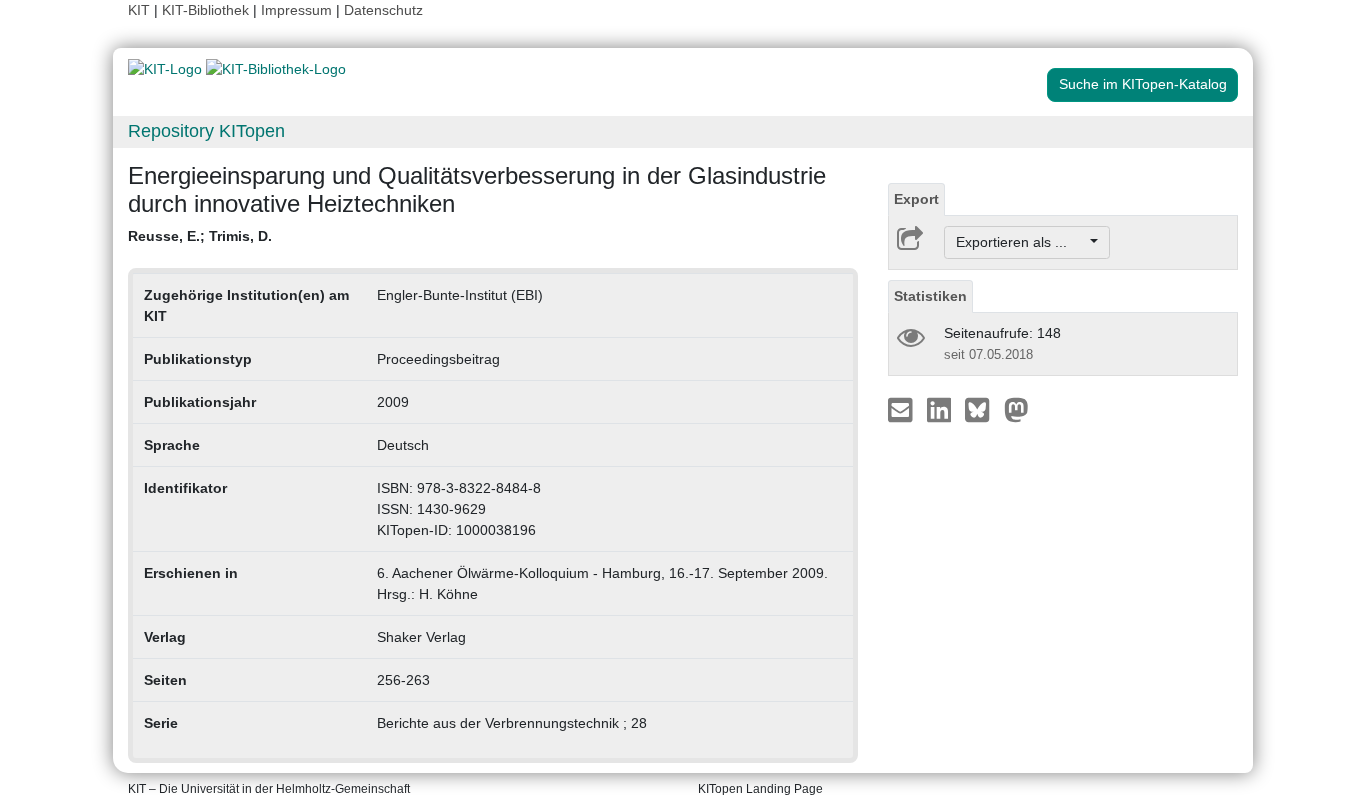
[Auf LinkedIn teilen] (941, 409)
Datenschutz (383, 10)
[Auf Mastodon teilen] (1016, 409)
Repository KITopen (206, 131)
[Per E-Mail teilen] (902, 409)
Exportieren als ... (1021, 242)
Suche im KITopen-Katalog (1143, 84)
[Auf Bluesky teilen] (982, 409)
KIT (139, 10)
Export (916, 199)
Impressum (296, 10)
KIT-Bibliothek (207, 10)
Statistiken (930, 296)
